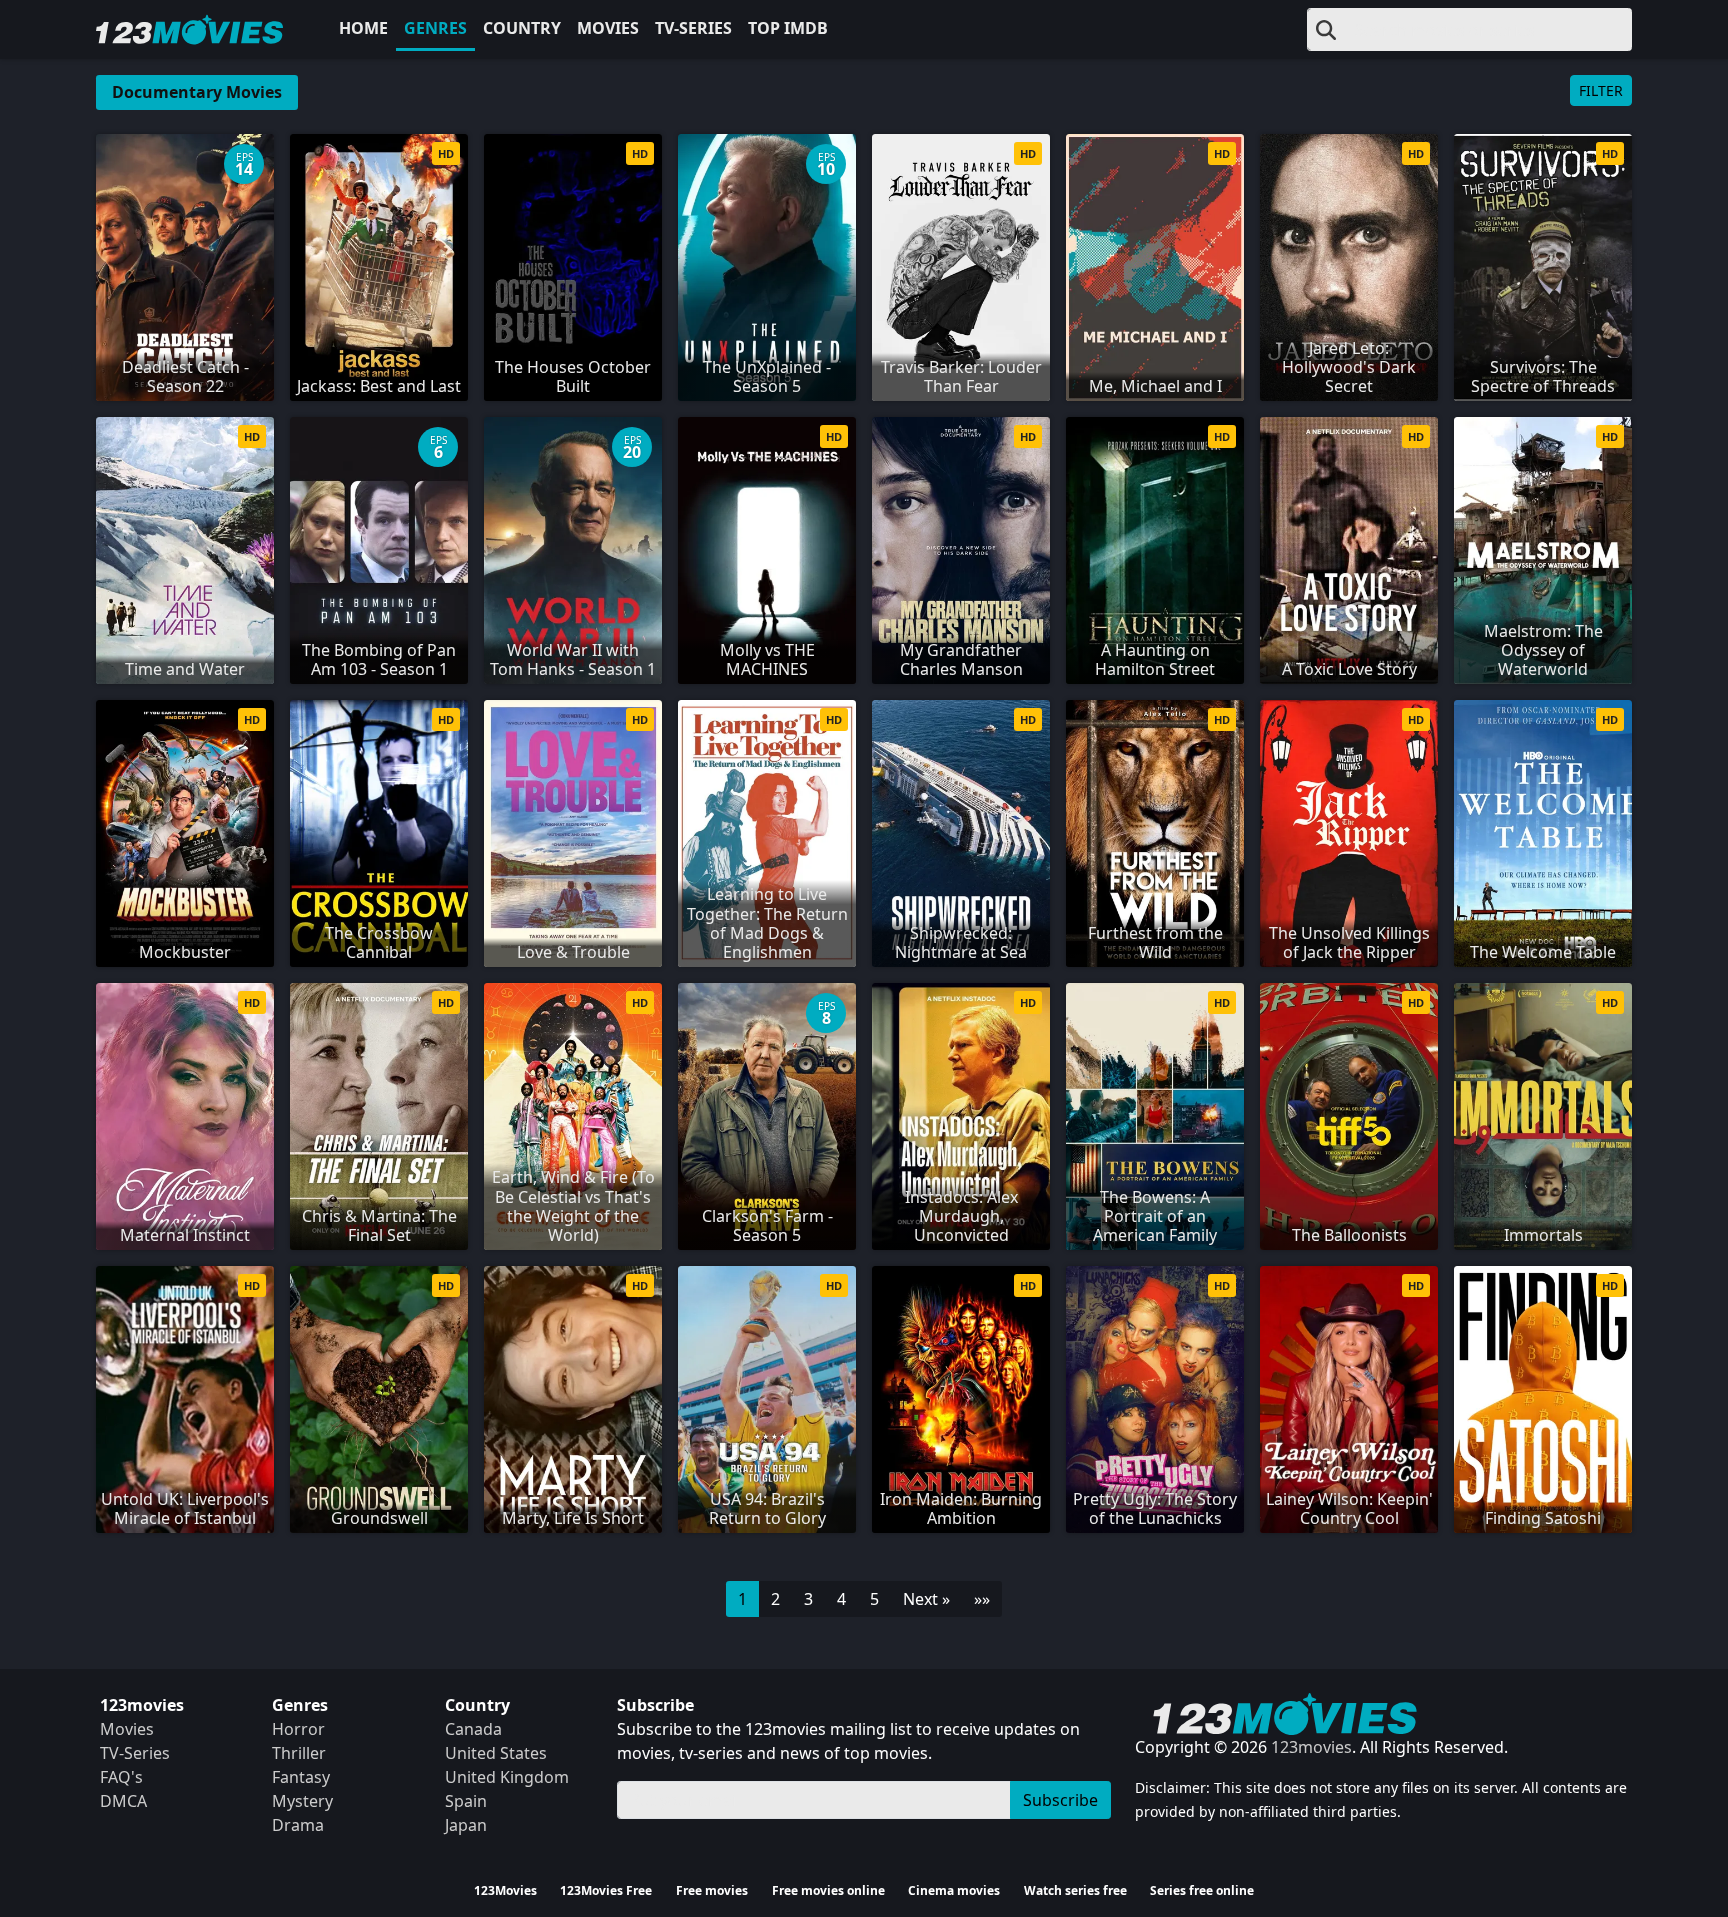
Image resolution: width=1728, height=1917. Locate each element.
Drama (298, 1825)
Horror (298, 1729)
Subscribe (1060, 1800)
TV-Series (693, 28)
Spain (466, 1801)
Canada (473, 1729)
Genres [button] (435, 28)
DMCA (123, 1801)
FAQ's (121, 1777)
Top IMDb (788, 28)
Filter (1601, 90)
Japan (466, 1825)
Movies (608, 28)
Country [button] (522, 28)
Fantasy (301, 1777)
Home (363, 28)
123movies (1311, 1747)
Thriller (299, 1753)
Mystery (302, 1801)
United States (496, 1753)
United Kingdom (507, 1777)
